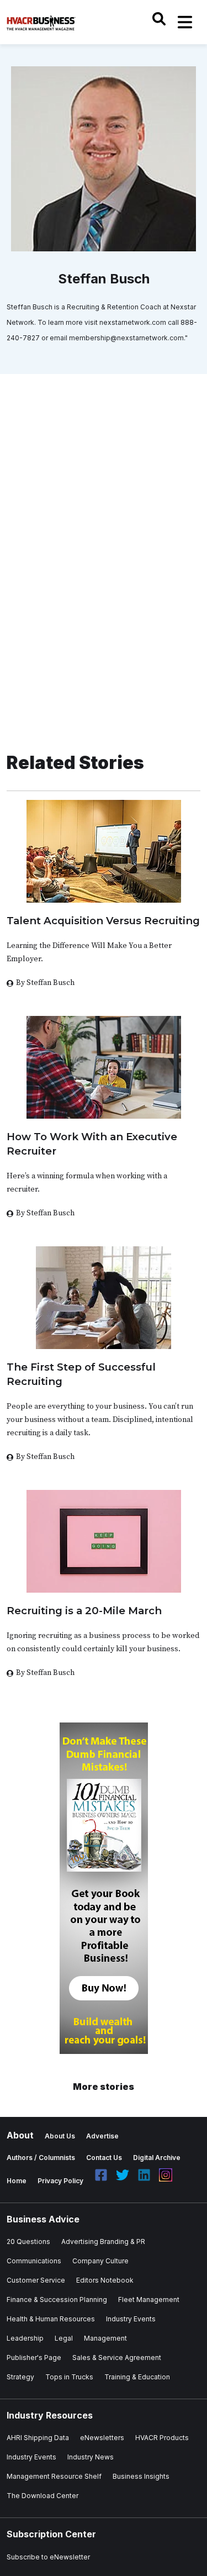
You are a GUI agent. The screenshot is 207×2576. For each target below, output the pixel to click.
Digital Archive (157, 2158)
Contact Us (104, 2158)
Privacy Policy (60, 2181)
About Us (60, 2136)
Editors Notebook (105, 2280)
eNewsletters (102, 2438)
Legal (64, 2338)
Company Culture (100, 2261)
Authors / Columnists (41, 2158)
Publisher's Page (34, 2358)
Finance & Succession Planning (57, 2300)
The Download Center (43, 2496)
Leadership (25, 2338)
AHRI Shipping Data (38, 2438)
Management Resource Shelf (54, 2476)
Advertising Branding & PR (103, 2242)
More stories (104, 2087)
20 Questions (28, 2242)
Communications (34, 2261)
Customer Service (36, 2280)
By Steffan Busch (45, 983)
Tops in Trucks (69, 2377)
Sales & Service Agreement (117, 2358)
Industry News (91, 2457)
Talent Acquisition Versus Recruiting (103, 921)
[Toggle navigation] (185, 22)
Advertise (102, 2136)
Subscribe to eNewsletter (48, 2557)
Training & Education (137, 2377)
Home (17, 2181)
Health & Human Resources (51, 2319)
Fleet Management (149, 2300)
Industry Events (131, 2319)
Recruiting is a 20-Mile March (84, 1611)
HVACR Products (162, 2438)
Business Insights (141, 2476)
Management (105, 2338)
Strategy (20, 2377)
